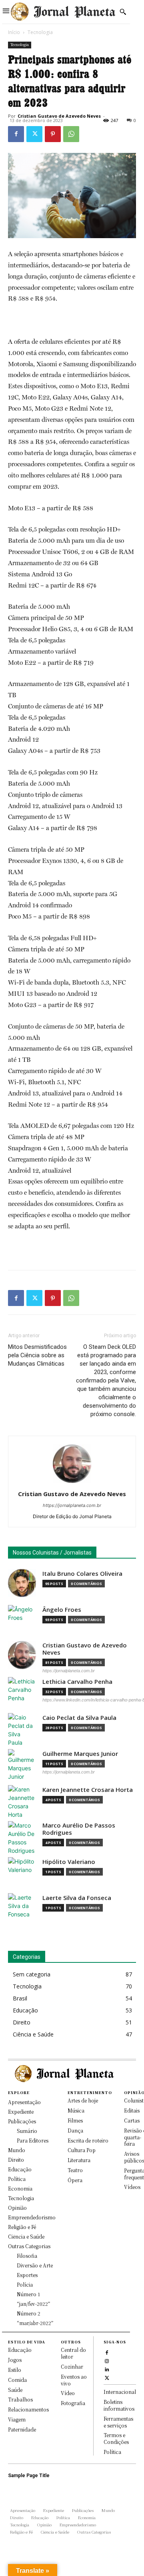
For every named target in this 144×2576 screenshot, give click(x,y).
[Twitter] (34, 134)
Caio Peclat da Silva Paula (79, 1718)
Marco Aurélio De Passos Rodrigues (79, 1829)
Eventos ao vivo (74, 2380)
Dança (75, 2130)
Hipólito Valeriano (69, 1862)
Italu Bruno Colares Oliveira (82, 1574)
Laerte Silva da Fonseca (77, 1898)
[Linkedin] (107, 2368)
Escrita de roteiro (88, 2140)
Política (112, 2452)
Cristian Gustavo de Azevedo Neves (59, 116)
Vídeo (68, 2393)
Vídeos (132, 2187)
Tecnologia (40, 32)
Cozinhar (72, 2366)
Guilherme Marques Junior (80, 1754)
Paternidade (22, 2429)
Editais (132, 2110)
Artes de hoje (83, 2100)
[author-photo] (72, 1483)
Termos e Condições (116, 2438)
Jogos (15, 2360)
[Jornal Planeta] (63, 12)
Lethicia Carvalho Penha (77, 1682)
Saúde (15, 2390)
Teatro (75, 2170)
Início (14, 32)
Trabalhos (20, 2399)
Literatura (79, 2160)
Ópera (75, 2180)
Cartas (132, 2120)
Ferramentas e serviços (118, 2422)
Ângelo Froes (62, 1610)
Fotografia (73, 2403)
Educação (20, 2350)
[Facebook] (16, 134)
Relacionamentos (28, 2409)
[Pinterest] (53, 134)
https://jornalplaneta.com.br (72, 1505)
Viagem (17, 2419)
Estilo (15, 2370)
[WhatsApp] (71, 134)
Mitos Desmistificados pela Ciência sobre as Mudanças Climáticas (37, 1355)
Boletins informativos (119, 2405)
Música (76, 2110)
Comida (17, 2380)
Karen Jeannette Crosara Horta (88, 1790)
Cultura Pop (82, 2150)
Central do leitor (73, 2353)
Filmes (75, 2120)
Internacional (120, 2392)
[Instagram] (107, 2360)
